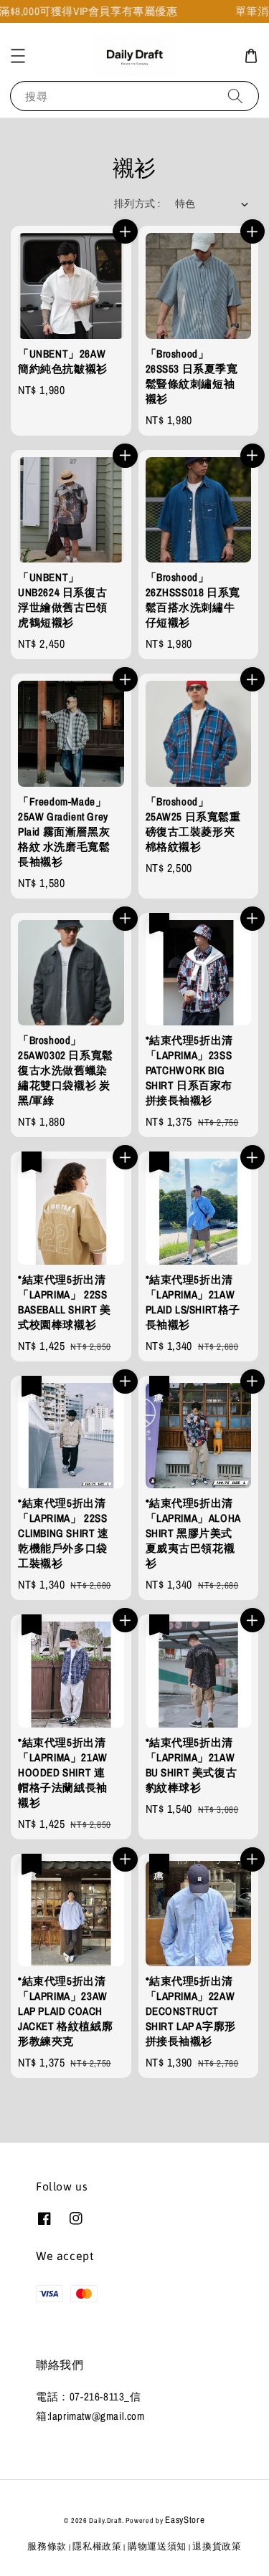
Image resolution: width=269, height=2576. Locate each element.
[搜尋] (235, 96)
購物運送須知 (157, 2546)
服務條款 (47, 2546)
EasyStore (185, 2520)
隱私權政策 (97, 2546)
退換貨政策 (217, 2546)
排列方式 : (137, 204)
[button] (18, 56)
